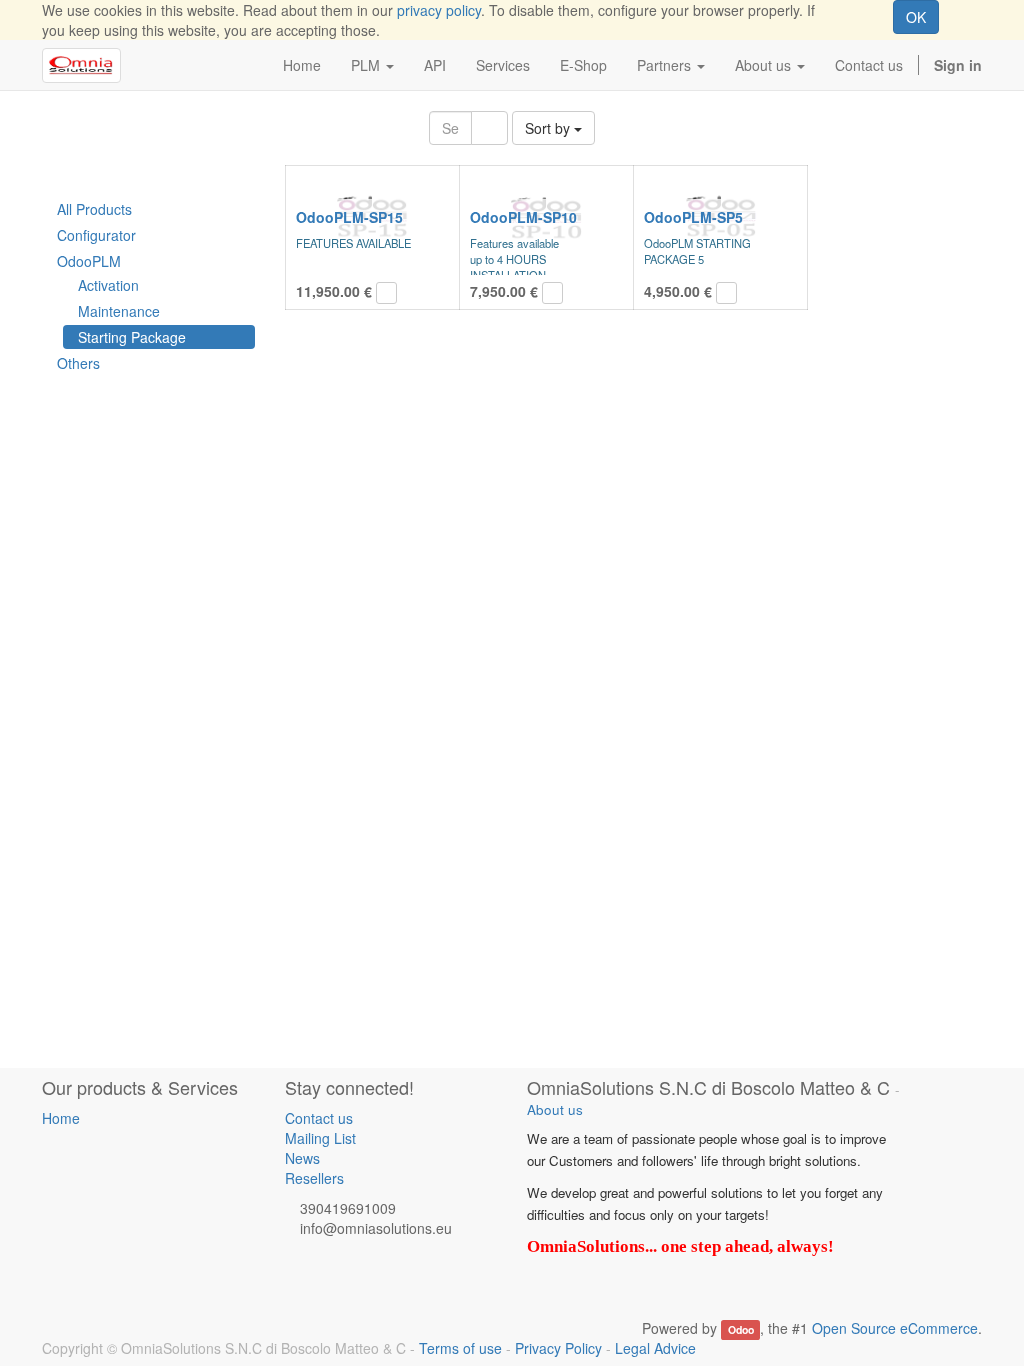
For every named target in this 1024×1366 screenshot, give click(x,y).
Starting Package (132, 337)
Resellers (314, 1178)
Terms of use (460, 1348)
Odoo (741, 1329)
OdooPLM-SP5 (693, 217)
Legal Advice (655, 1348)
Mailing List (320, 1138)
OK (916, 17)
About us (555, 1109)
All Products (94, 209)
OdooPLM (89, 261)
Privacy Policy (558, 1348)
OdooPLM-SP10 (523, 217)
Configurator (96, 235)
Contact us (319, 1118)
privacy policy (439, 10)
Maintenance (119, 311)
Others (78, 363)
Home (61, 1118)
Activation (108, 285)
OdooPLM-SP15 (349, 217)
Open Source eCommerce (895, 1328)
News (302, 1158)
